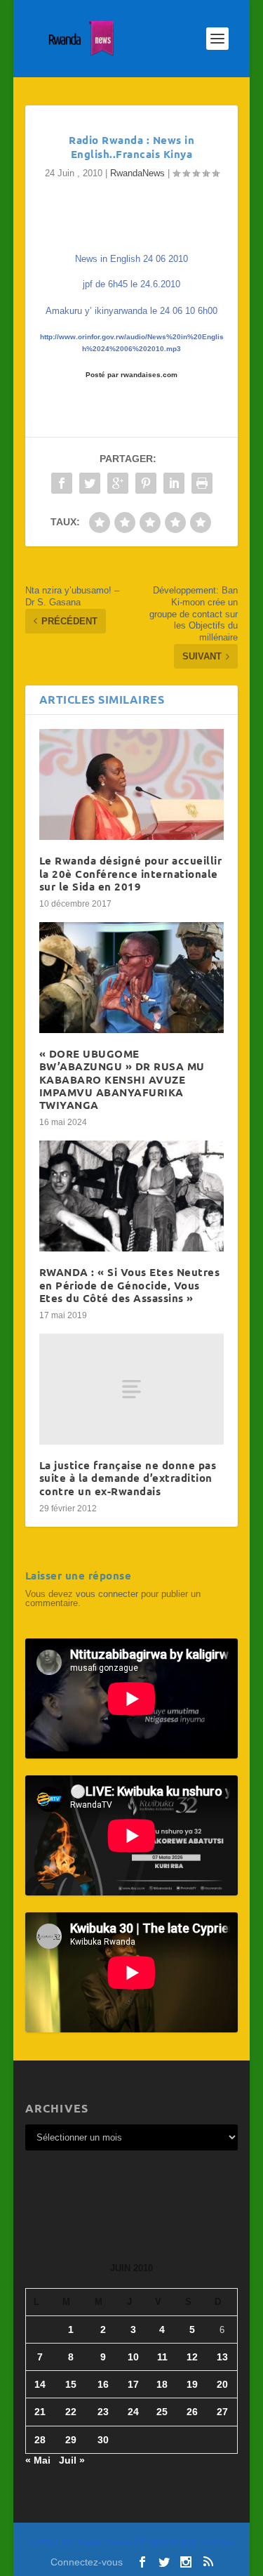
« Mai (38, 2460)
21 (40, 2412)
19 (192, 2384)
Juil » (72, 2460)
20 (222, 2384)
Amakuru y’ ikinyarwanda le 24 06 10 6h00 (131, 311)
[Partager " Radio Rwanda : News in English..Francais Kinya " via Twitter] (90, 483)
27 (222, 2412)
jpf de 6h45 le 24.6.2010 (131, 284)
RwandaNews (137, 173)
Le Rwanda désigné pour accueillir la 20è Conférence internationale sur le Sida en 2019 (131, 873)
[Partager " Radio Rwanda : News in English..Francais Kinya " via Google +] (118, 483)
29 (71, 2440)
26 (192, 2412)
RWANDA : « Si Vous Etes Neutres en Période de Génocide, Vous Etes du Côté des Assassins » (130, 1284)
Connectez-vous (87, 2562)
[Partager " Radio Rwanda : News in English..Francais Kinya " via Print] (202, 483)
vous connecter (107, 1594)
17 (133, 2384)
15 (71, 2384)
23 (103, 2412)
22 (71, 2412)
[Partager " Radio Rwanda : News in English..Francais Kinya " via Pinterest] (146, 483)
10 (133, 2357)
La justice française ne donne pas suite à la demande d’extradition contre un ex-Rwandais (128, 1478)
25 (162, 2412)
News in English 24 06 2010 (131, 259)
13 (222, 2357)
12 (192, 2357)
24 (133, 2412)
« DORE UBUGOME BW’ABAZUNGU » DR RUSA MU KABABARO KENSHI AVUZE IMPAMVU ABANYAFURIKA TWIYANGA (122, 1079)
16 (103, 2384)
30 (103, 2440)
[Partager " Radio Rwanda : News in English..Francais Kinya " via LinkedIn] (174, 483)
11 (162, 2357)
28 (40, 2440)
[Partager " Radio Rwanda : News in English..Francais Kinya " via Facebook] (62, 483)
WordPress (217, 2542)
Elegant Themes (104, 2542)
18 (162, 2384)
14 (40, 2384)
